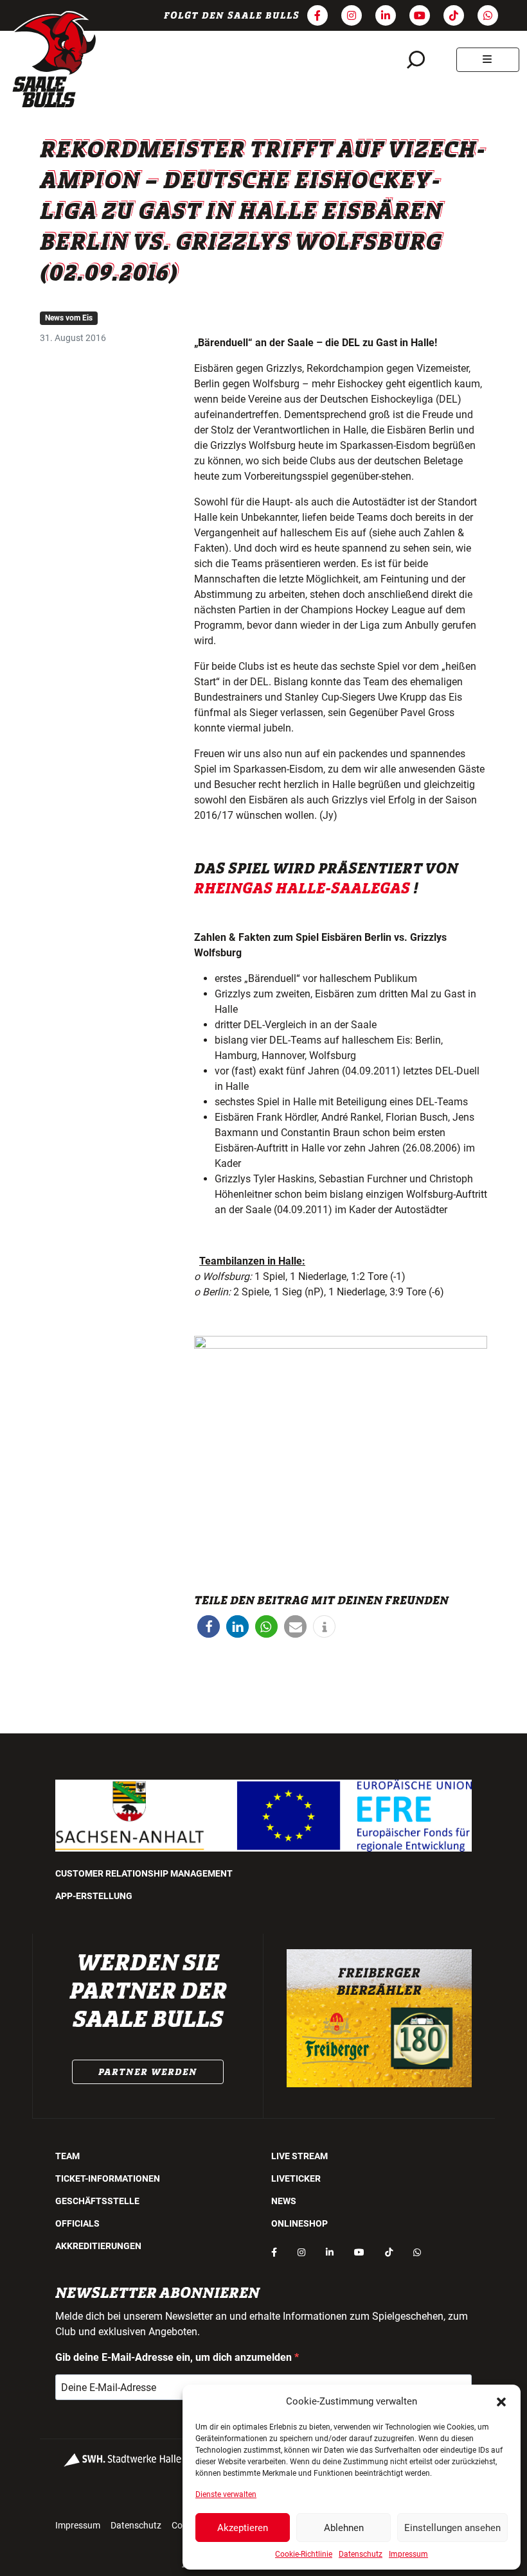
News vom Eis (69, 318)
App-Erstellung (94, 1896)
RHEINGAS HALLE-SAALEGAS (302, 889)
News (284, 2201)
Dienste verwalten (226, 2494)
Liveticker (296, 2178)
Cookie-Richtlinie (304, 2554)
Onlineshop (299, 2223)
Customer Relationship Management (144, 1873)
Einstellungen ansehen (452, 2528)
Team (67, 2156)
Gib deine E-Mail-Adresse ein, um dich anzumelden (175, 2357)
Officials (77, 2223)
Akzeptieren (243, 2528)
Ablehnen (344, 2528)
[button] (501, 2401)
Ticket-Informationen (108, 2178)
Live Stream (299, 2156)
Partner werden (148, 2072)
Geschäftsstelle (97, 2201)
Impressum (408, 2554)
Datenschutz (361, 2554)
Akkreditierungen (98, 2246)
